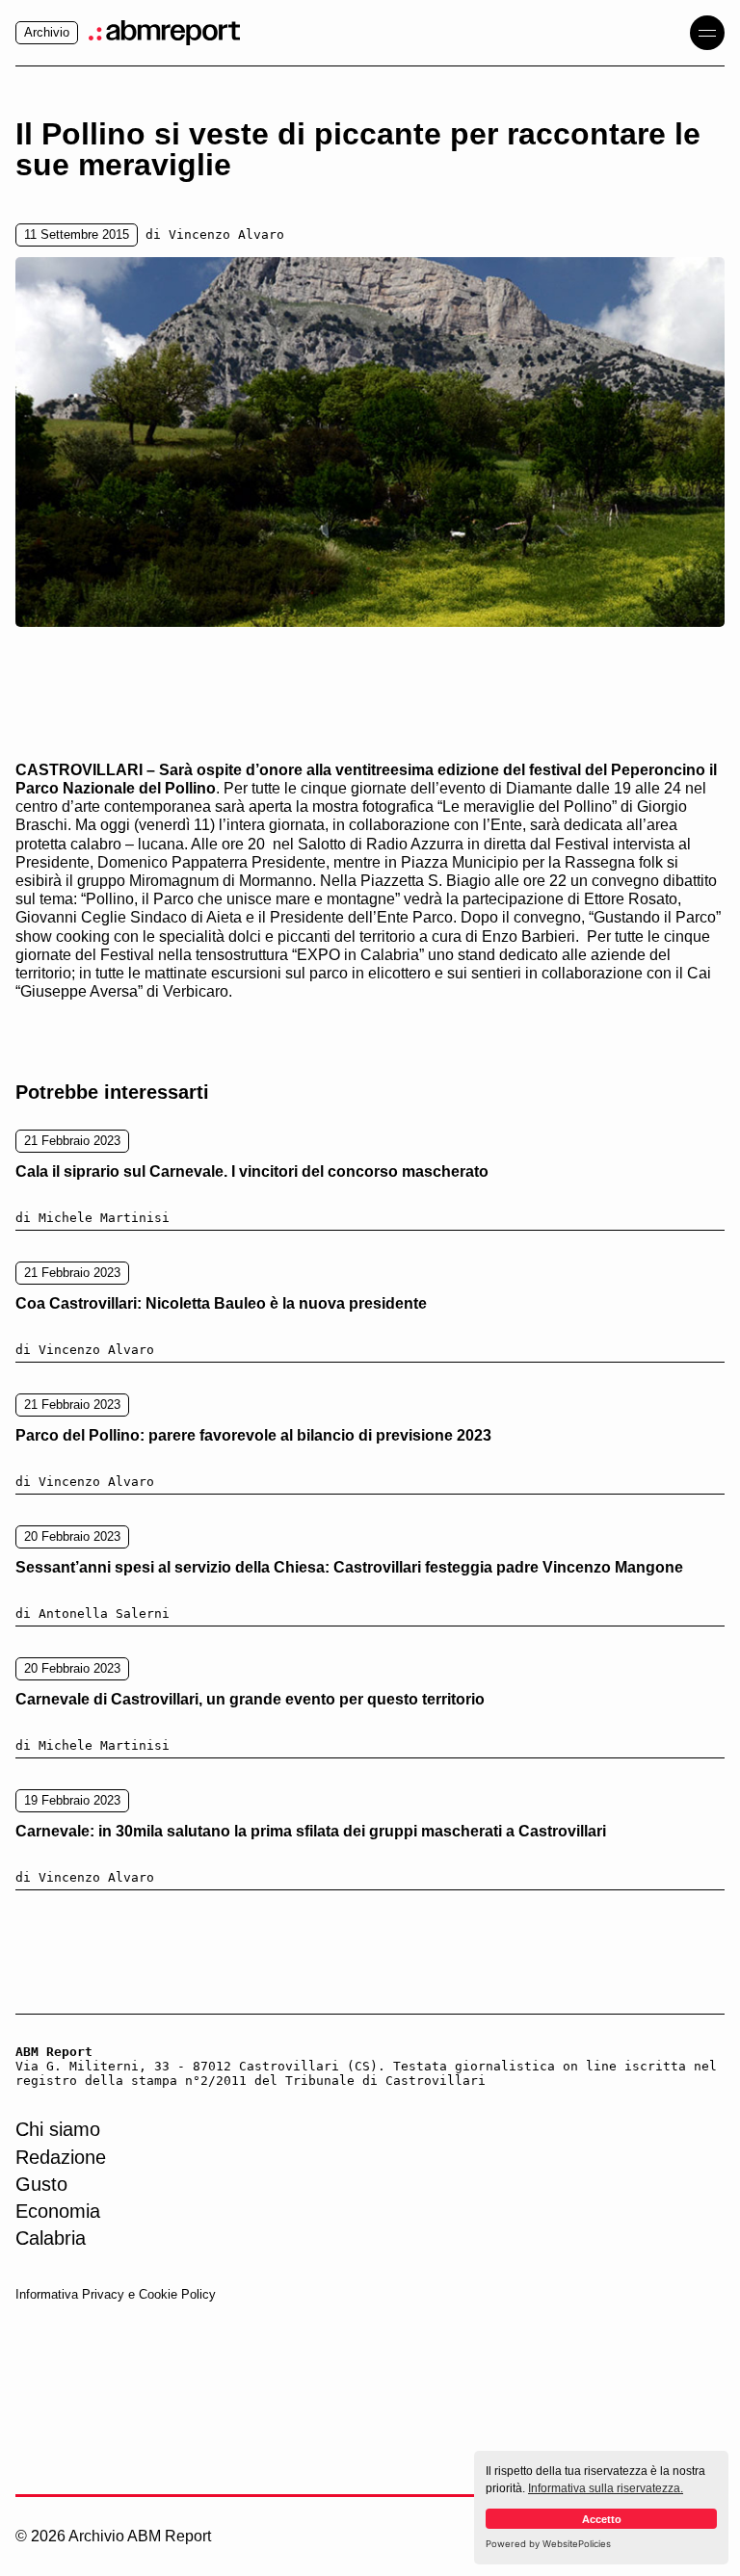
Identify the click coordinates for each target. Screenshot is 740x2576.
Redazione (61, 2157)
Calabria (51, 2238)
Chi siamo (58, 2129)
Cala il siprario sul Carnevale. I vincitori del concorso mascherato (252, 1171)
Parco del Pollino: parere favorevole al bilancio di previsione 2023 (253, 1435)
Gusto (41, 2184)
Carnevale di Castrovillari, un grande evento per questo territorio (250, 1699)
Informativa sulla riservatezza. (606, 2488)
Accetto (602, 2519)
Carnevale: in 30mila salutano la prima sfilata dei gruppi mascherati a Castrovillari (311, 1831)
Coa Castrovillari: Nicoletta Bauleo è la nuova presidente (221, 1303)
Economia (58, 2211)
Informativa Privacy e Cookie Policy (116, 2294)
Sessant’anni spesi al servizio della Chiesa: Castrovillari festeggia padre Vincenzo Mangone (349, 1567)
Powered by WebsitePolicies (548, 2544)
